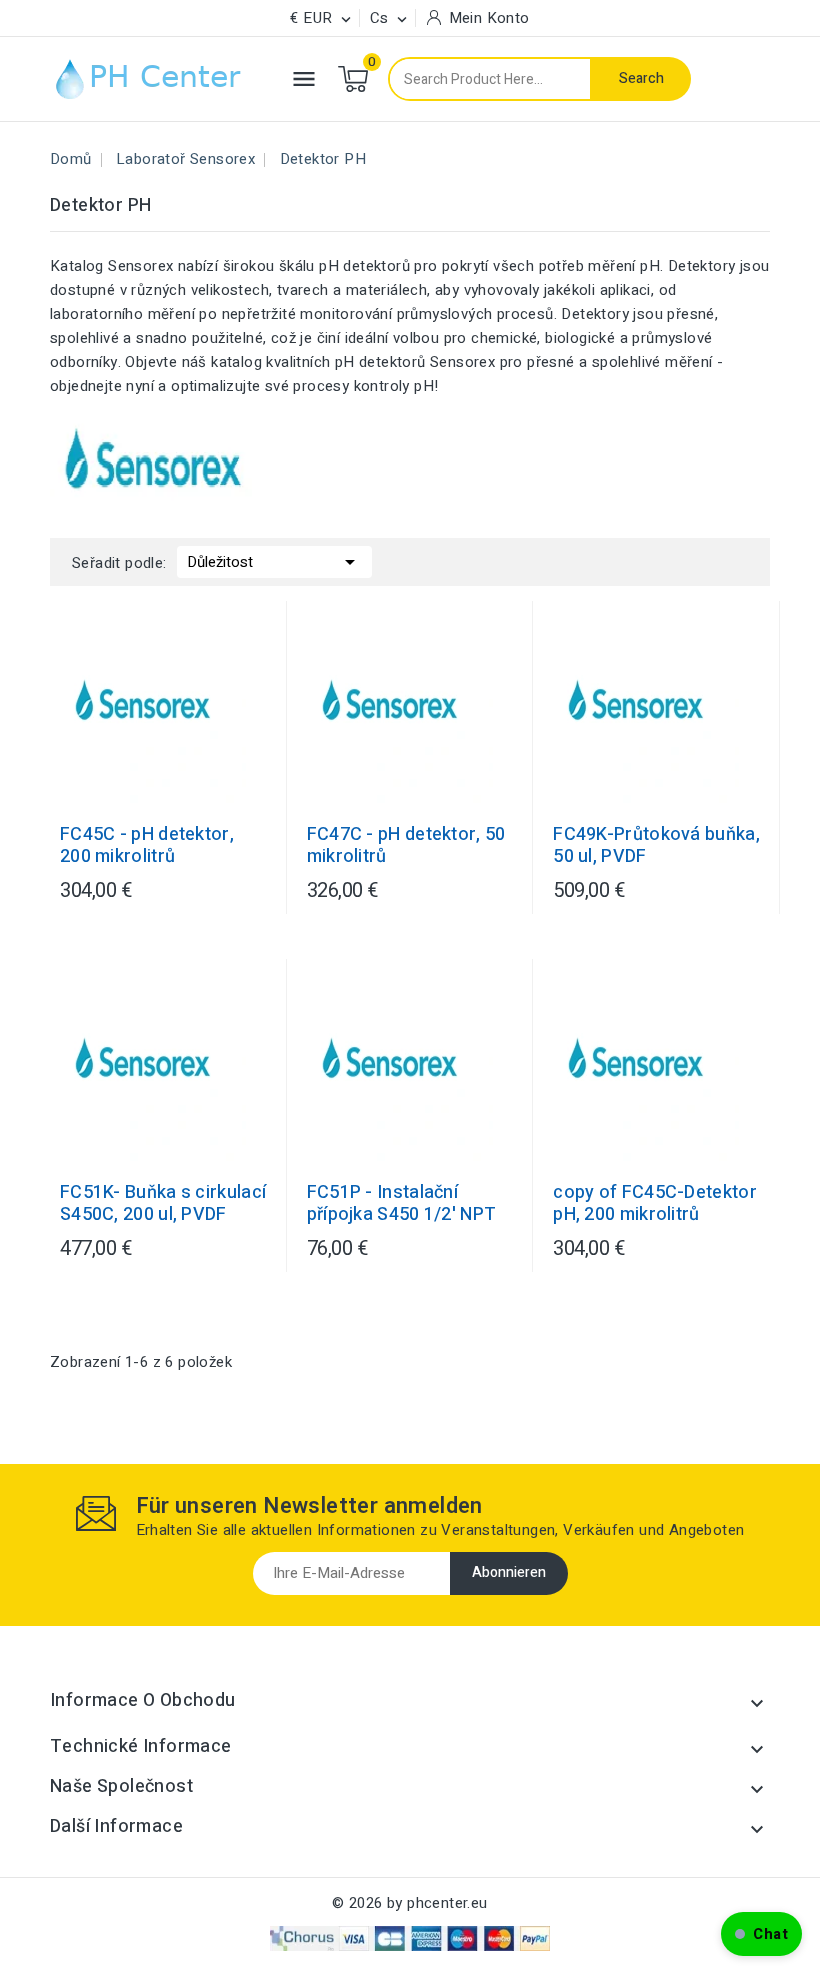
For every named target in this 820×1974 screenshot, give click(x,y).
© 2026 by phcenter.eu (409, 1903)
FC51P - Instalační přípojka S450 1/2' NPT (402, 1204)
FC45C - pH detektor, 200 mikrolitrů (147, 846)
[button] (761, 1934)
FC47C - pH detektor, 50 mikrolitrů (406, 846)
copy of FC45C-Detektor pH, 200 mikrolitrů (655, 1204)
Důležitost (274, 562)
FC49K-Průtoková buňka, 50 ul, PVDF (656, 846)
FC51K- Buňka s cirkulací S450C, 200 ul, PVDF (163, 1204)
